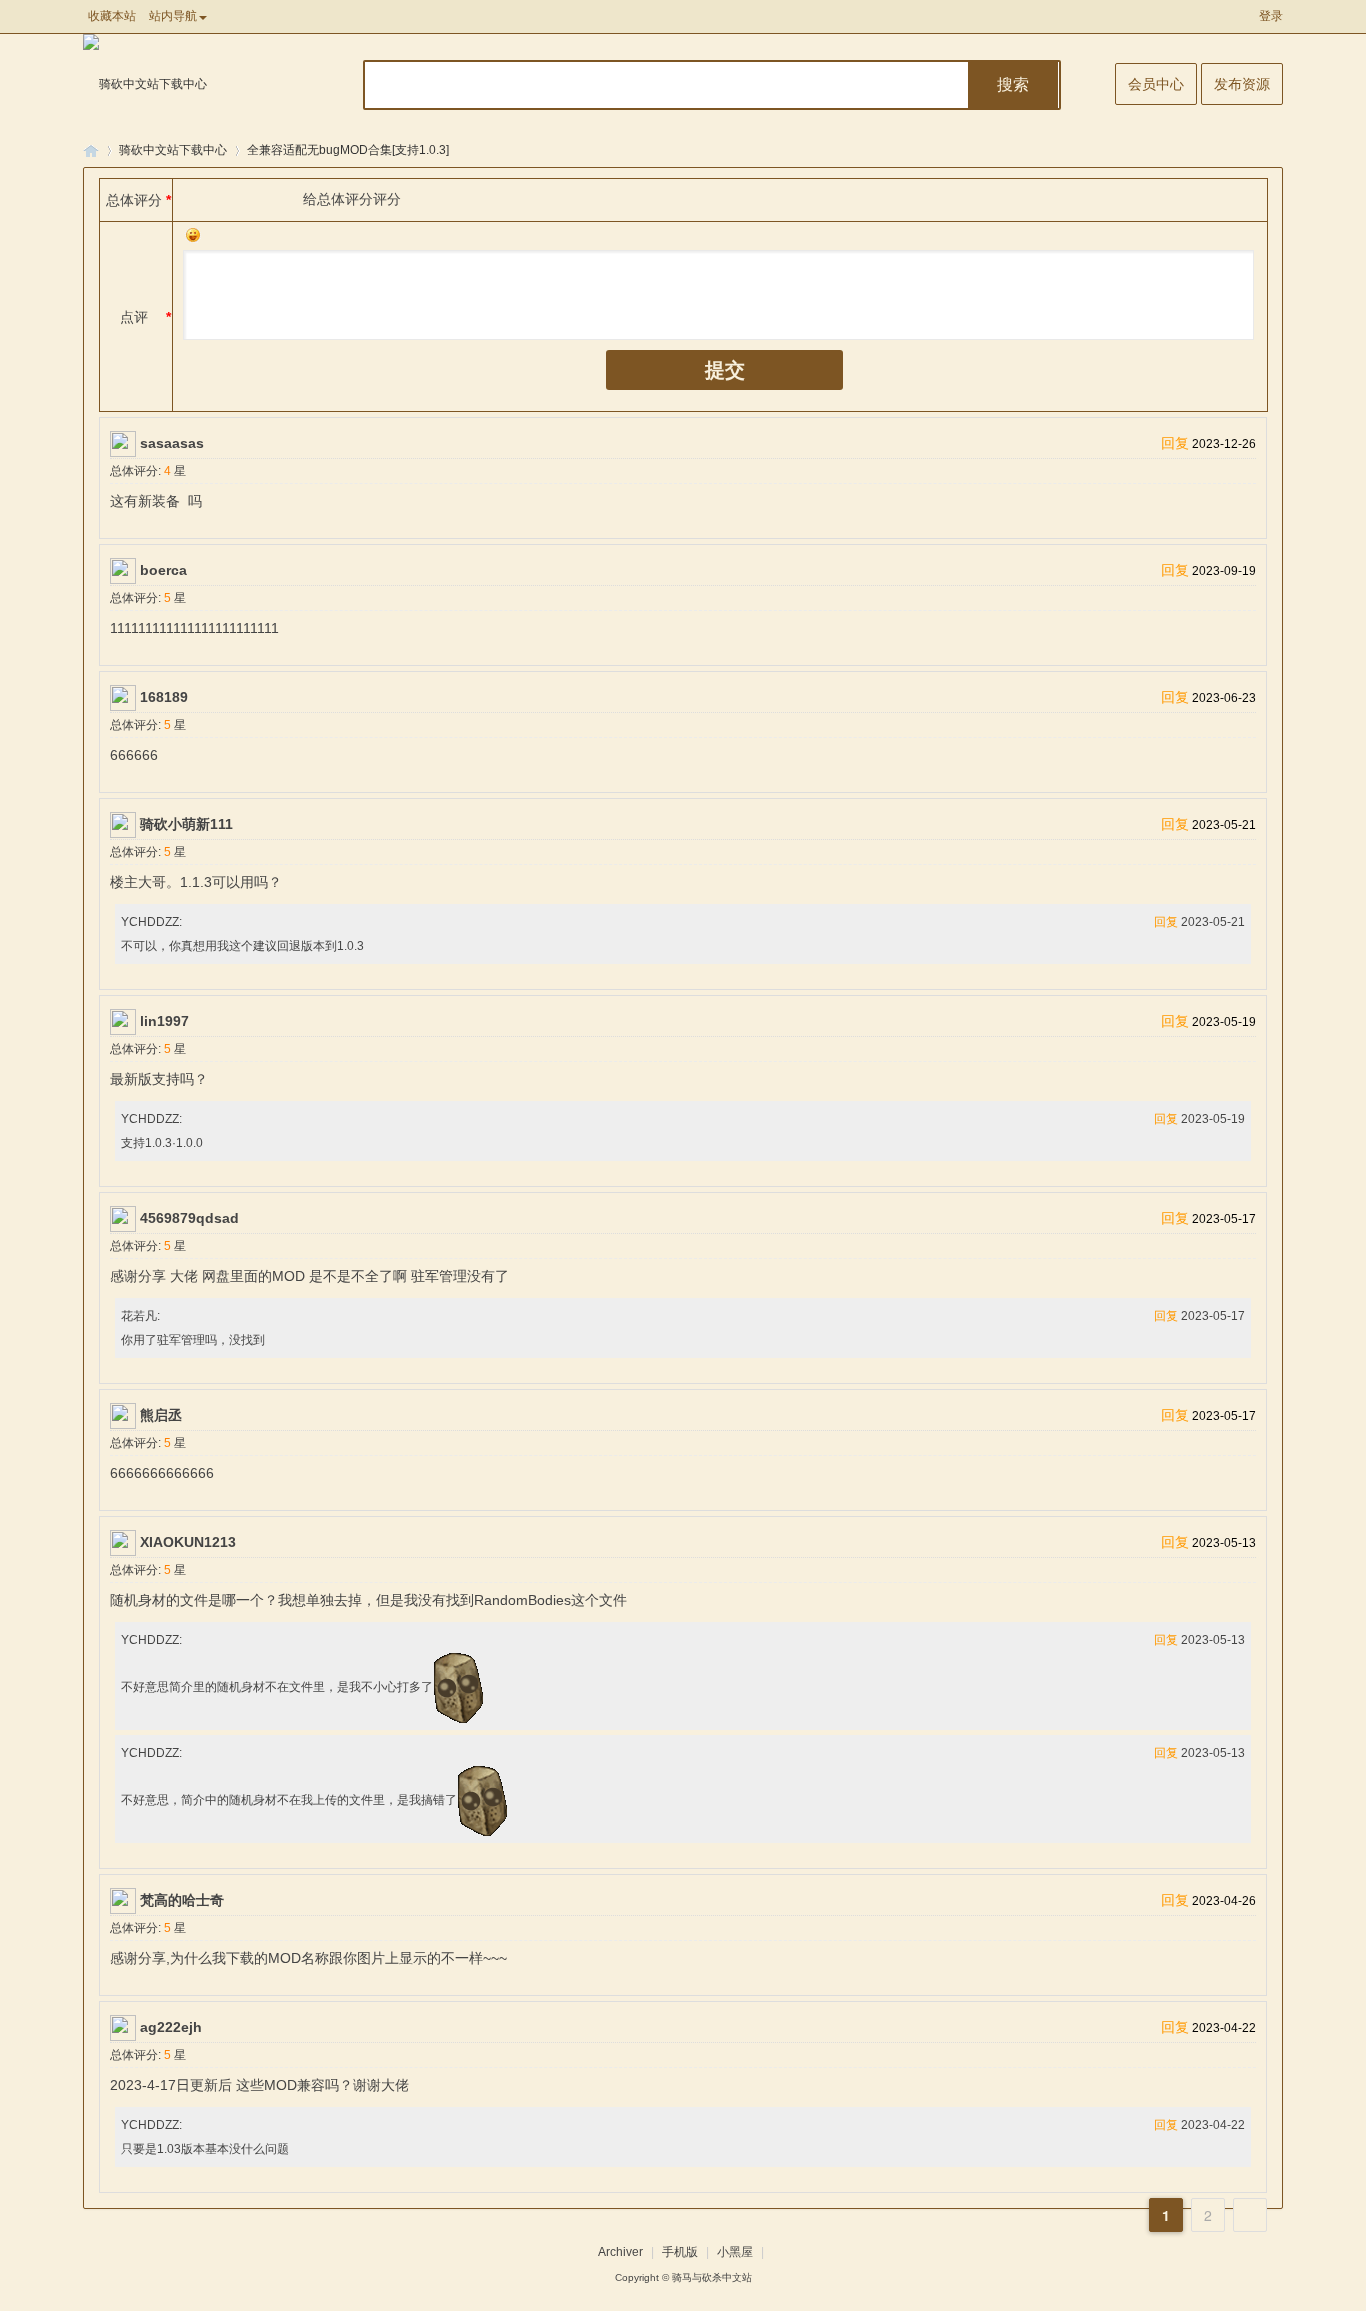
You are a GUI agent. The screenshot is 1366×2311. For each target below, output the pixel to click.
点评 (134, 317)
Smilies (193, 235)
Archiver (620, 2252)
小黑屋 (735, 2252)
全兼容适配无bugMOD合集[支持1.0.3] (348, 150)
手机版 (680, 2252)
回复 (1175, 443)
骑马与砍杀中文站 (712, 2277)
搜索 (1013, 84)
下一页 (1250, 2215)
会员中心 (1156, 84)
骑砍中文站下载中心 (173, 150)
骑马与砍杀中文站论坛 (91, 150)
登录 (1271, 16)
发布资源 (1242, 84)
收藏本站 (112, 16)
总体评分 (134, 200)
